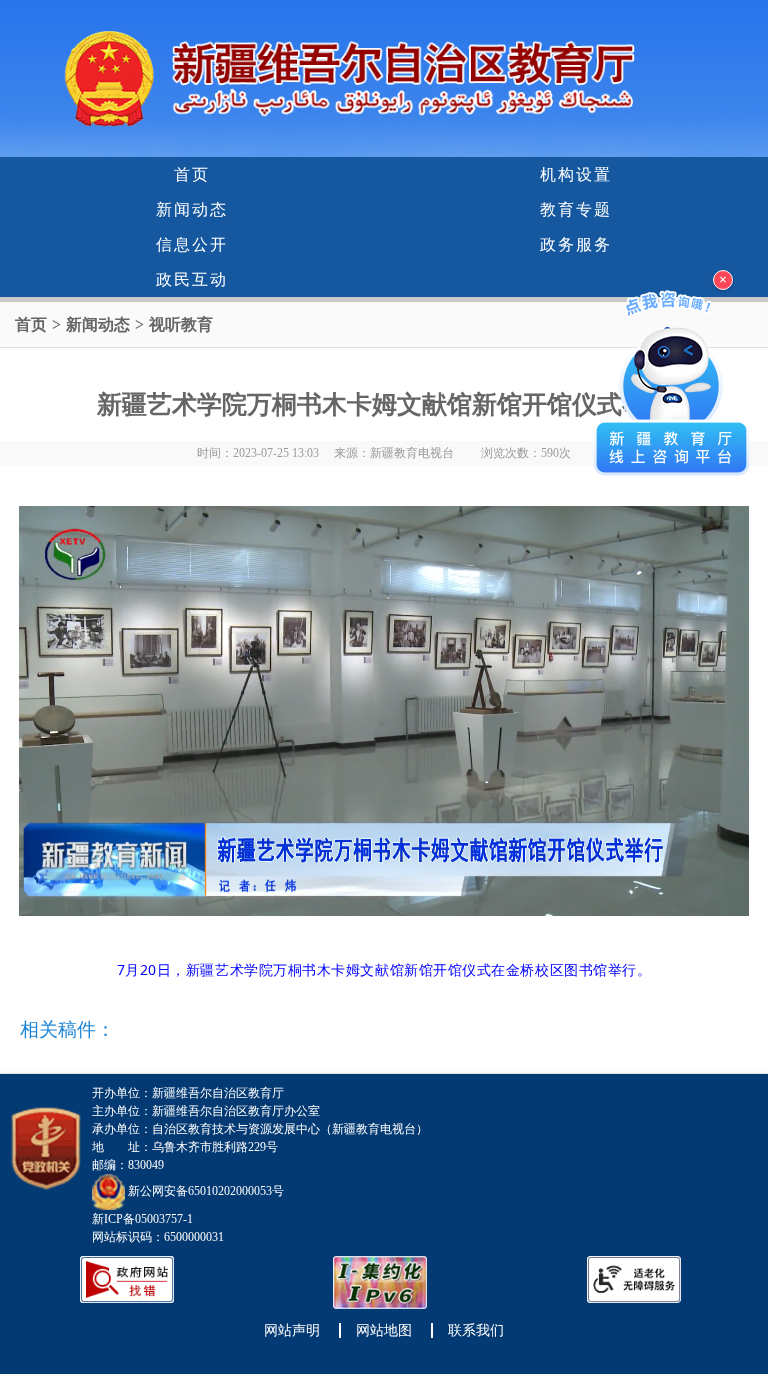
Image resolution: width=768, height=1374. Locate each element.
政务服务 (576, 244)
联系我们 (476, 1330)
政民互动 (192, 279)
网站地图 (384, 1330)
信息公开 (192, 244)
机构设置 (576, 174)
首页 (192, 174)
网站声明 (292, 1330)
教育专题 (576, 209)
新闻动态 (192, 209)
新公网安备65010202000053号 (206, 1191)
